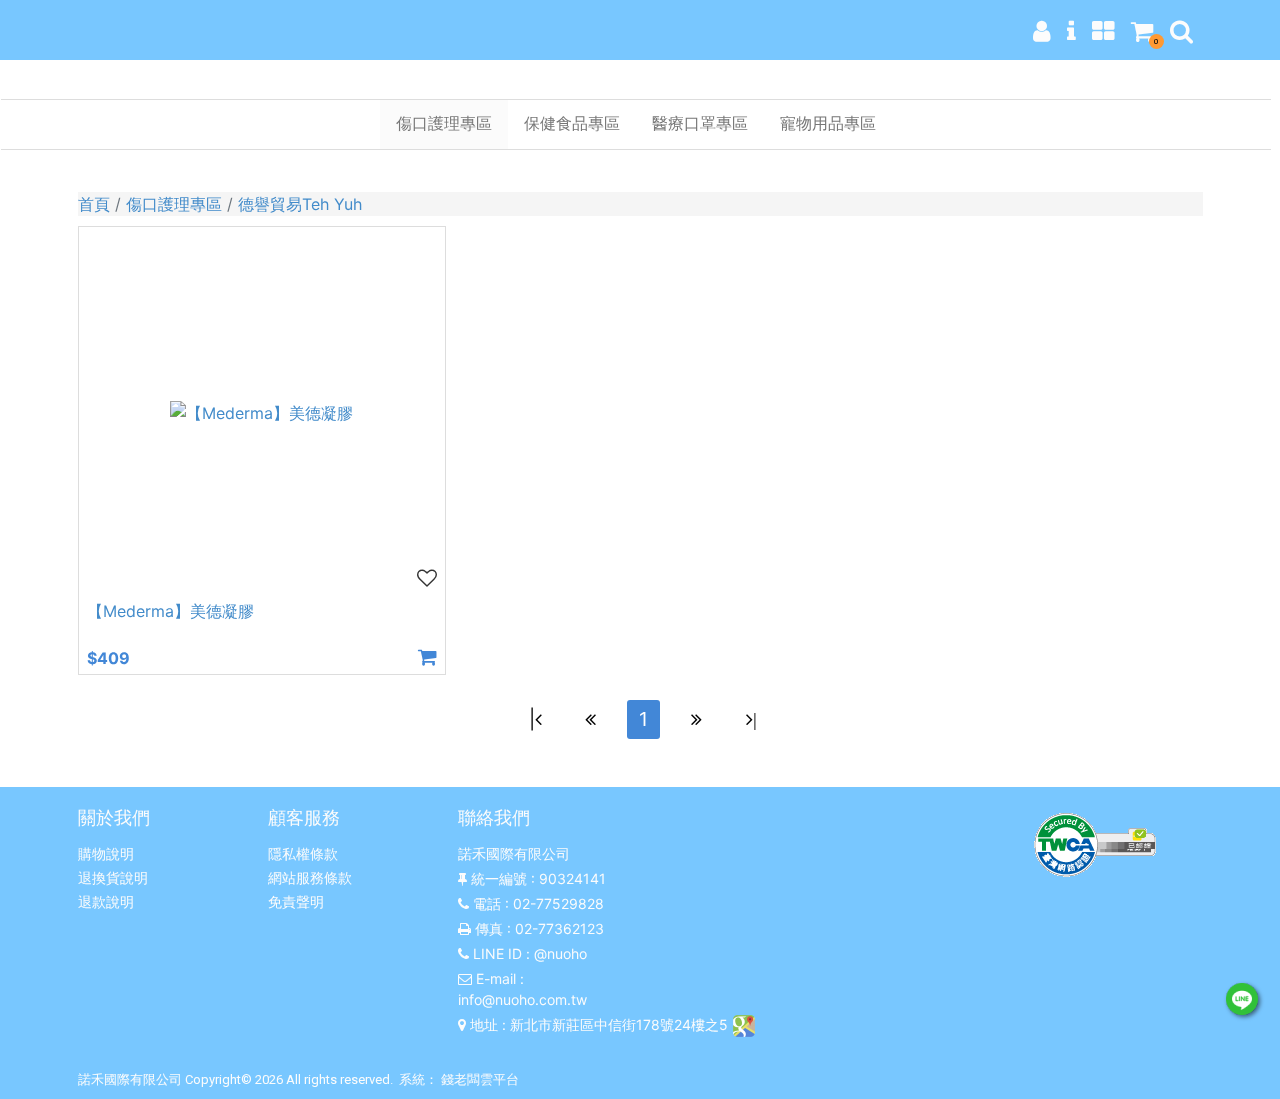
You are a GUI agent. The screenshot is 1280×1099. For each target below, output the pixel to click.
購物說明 (106, 853)
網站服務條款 (310, 877)
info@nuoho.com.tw (522, 999)
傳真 (489, 928)
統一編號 (499, 878)
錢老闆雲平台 (480, 1079)
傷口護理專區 (174, 204)
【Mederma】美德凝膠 (170, 611)
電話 (487, 903)
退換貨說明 (113, 877)
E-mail (496, 978)
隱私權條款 (303, 853)
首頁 (94, 204)
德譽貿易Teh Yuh (300, 204)
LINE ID (497, 953)
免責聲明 (296, 901)
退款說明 (106, 901)
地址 (484, 1024)
